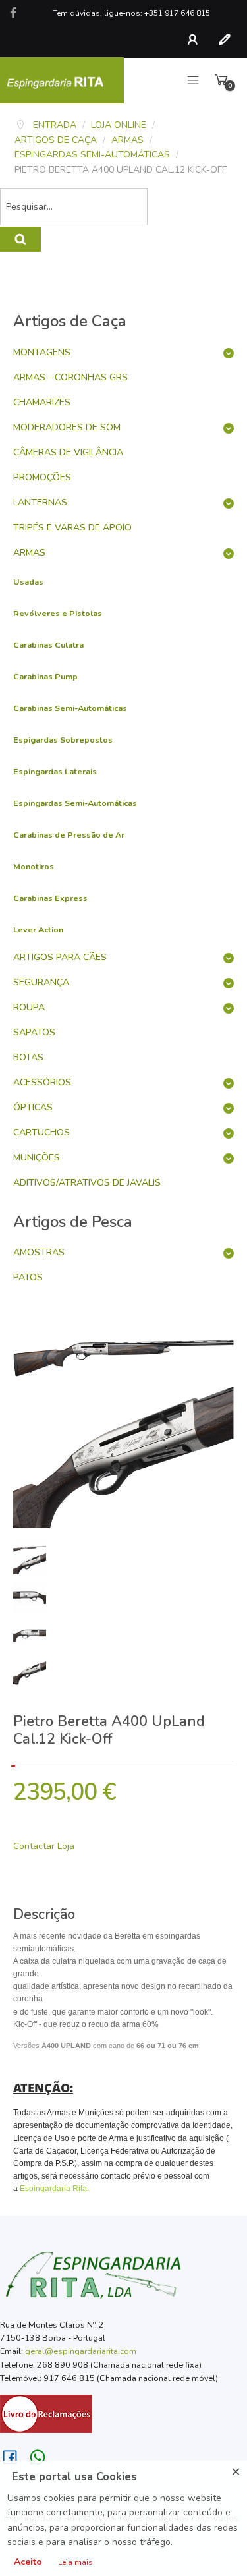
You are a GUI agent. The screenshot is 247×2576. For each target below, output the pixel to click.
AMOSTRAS (39, 1252)
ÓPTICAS (33, 1107)
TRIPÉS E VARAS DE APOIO (72, 528)
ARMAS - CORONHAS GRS (70, 377)
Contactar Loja (44, 1846)
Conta (196, 40)
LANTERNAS (40, 502)
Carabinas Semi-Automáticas (70, 708)
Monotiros (34, 866)
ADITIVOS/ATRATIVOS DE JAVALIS (87, 1183)
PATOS (28, 1277)
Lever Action (38, 930)
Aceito (28, 2562)
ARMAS (29, 553)
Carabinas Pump (45, 676)
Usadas (28, 582)
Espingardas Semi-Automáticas (75, 803)
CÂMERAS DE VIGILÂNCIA (68, 452)
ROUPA (29, 1007)
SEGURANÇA (41, 982)
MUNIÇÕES (37, 1158)
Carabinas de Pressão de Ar (69, 835)
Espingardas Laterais (55, 771)
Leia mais (75, 2562)
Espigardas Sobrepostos (63, 740)
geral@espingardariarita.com (81, 2351)
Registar (227, 40)
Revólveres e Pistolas (58, 613)
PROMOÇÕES (42, 477)
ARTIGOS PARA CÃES (60, 957)
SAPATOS (34, 1032)
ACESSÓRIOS (42, 1082)
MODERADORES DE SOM (67, 427)
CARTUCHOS (41, 1132)
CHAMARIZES (42, 402)
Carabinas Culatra (48, 645)
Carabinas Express (50, 898)
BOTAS (28, 1057)
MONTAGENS (42, 352)
